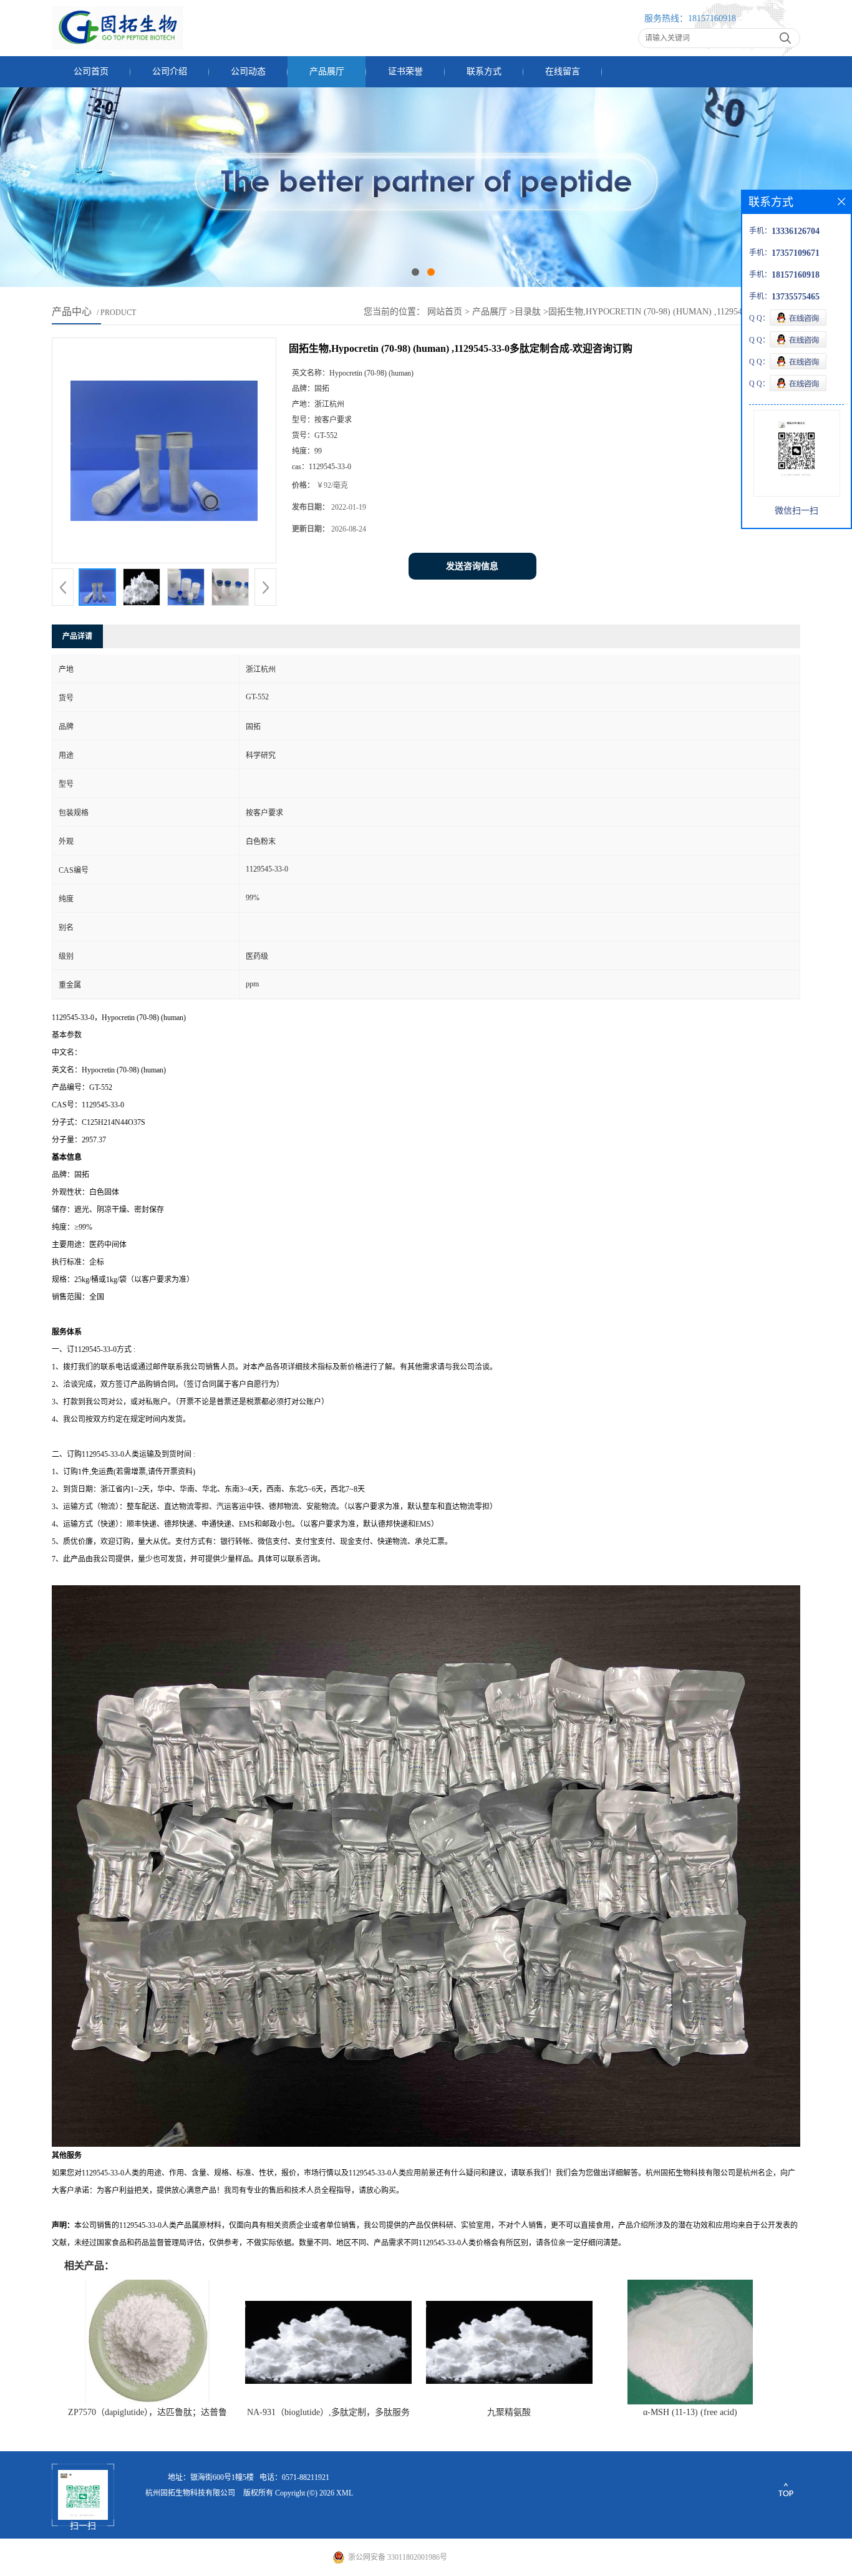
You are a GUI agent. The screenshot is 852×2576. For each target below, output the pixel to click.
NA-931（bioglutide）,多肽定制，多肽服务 (328, 2412)
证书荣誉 (405, 71)
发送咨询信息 (472, 566)
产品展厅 (327, 71)
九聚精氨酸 (509, 2412)
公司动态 (248, 71)
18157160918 (712, 18)
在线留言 (563, 71)
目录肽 (528, 312)
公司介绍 (170, 71)
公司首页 (91, 71)
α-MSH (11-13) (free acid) (690, 2412)
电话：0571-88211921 (294, 2477)
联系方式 (484, 71)
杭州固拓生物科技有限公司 (190, 2493)
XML (345, 2493)
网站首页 (445, 312)
